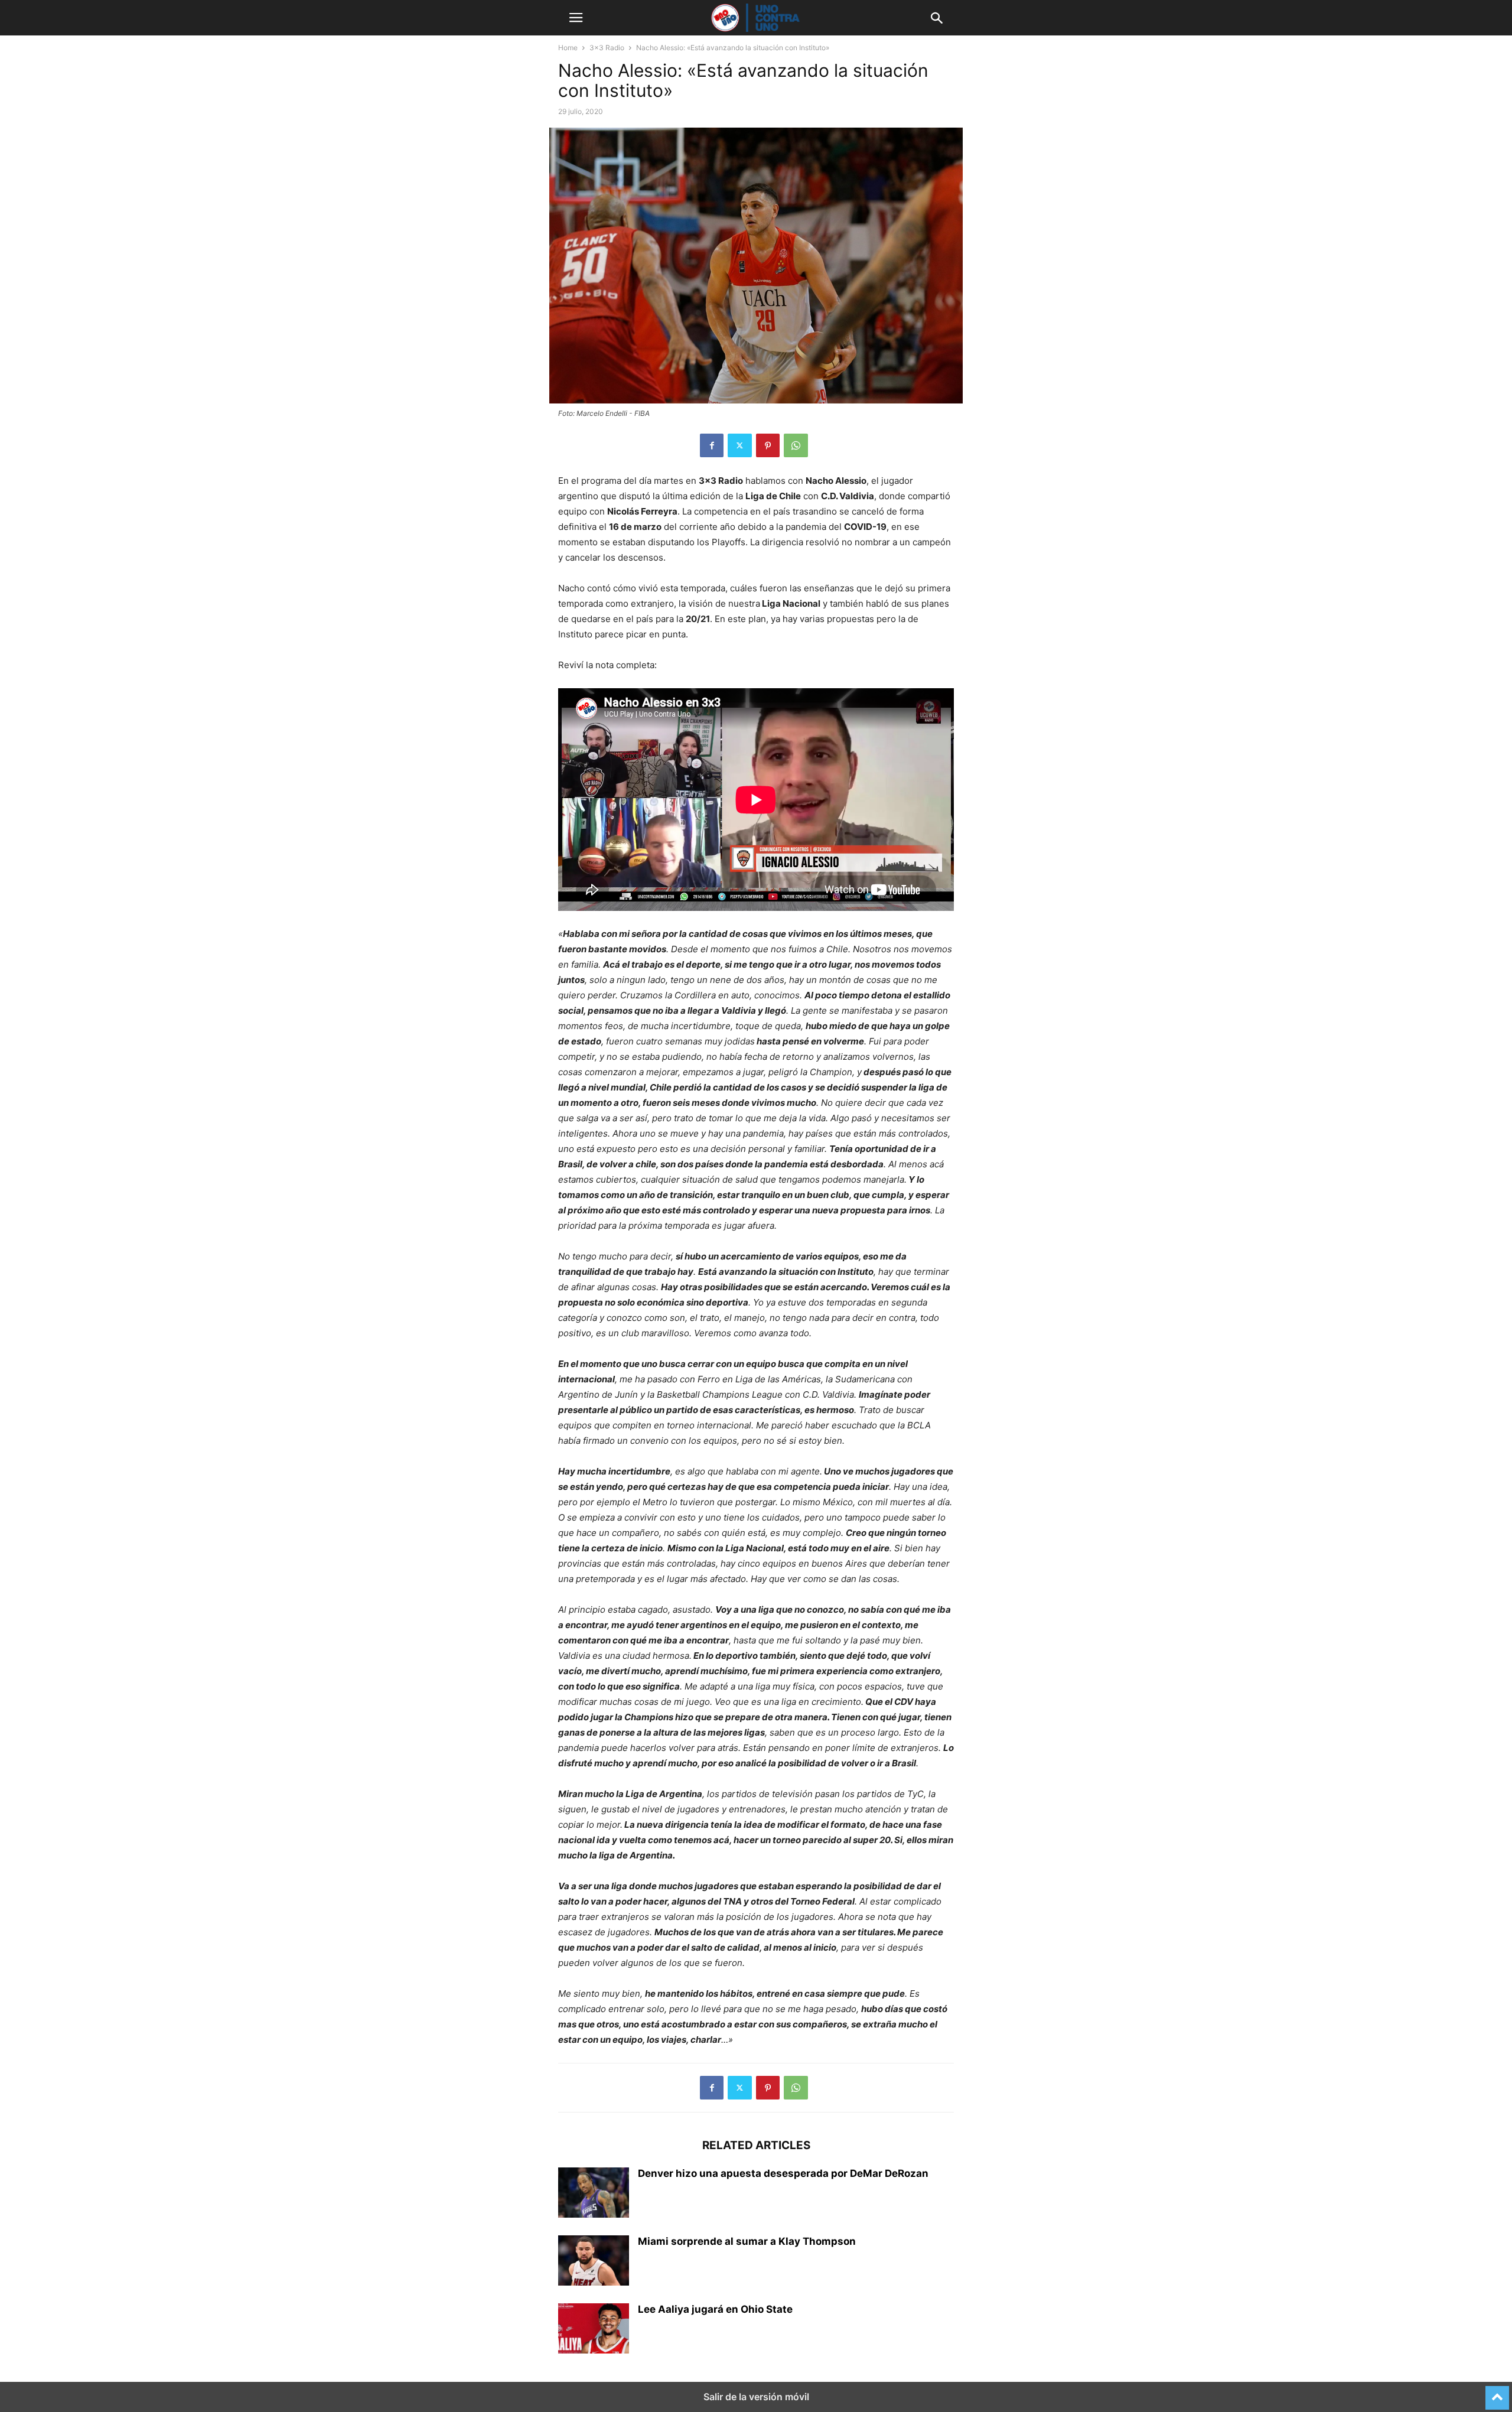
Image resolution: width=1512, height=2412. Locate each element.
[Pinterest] (768, 445)
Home (568, 48)
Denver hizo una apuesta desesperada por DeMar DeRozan (783, 2173)
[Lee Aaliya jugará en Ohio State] (594, 2330)
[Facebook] (712, 445)
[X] (740, 445)
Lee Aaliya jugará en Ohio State (715, 2309)
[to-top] (1497, 2393)
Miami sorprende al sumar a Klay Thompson (747, 2241)
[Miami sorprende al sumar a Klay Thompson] (594, 2262)
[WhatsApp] (796, 445)
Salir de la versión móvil (756, 2397)
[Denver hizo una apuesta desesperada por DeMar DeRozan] (594, 2194)
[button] (576, 18)
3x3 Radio (607, 48)
